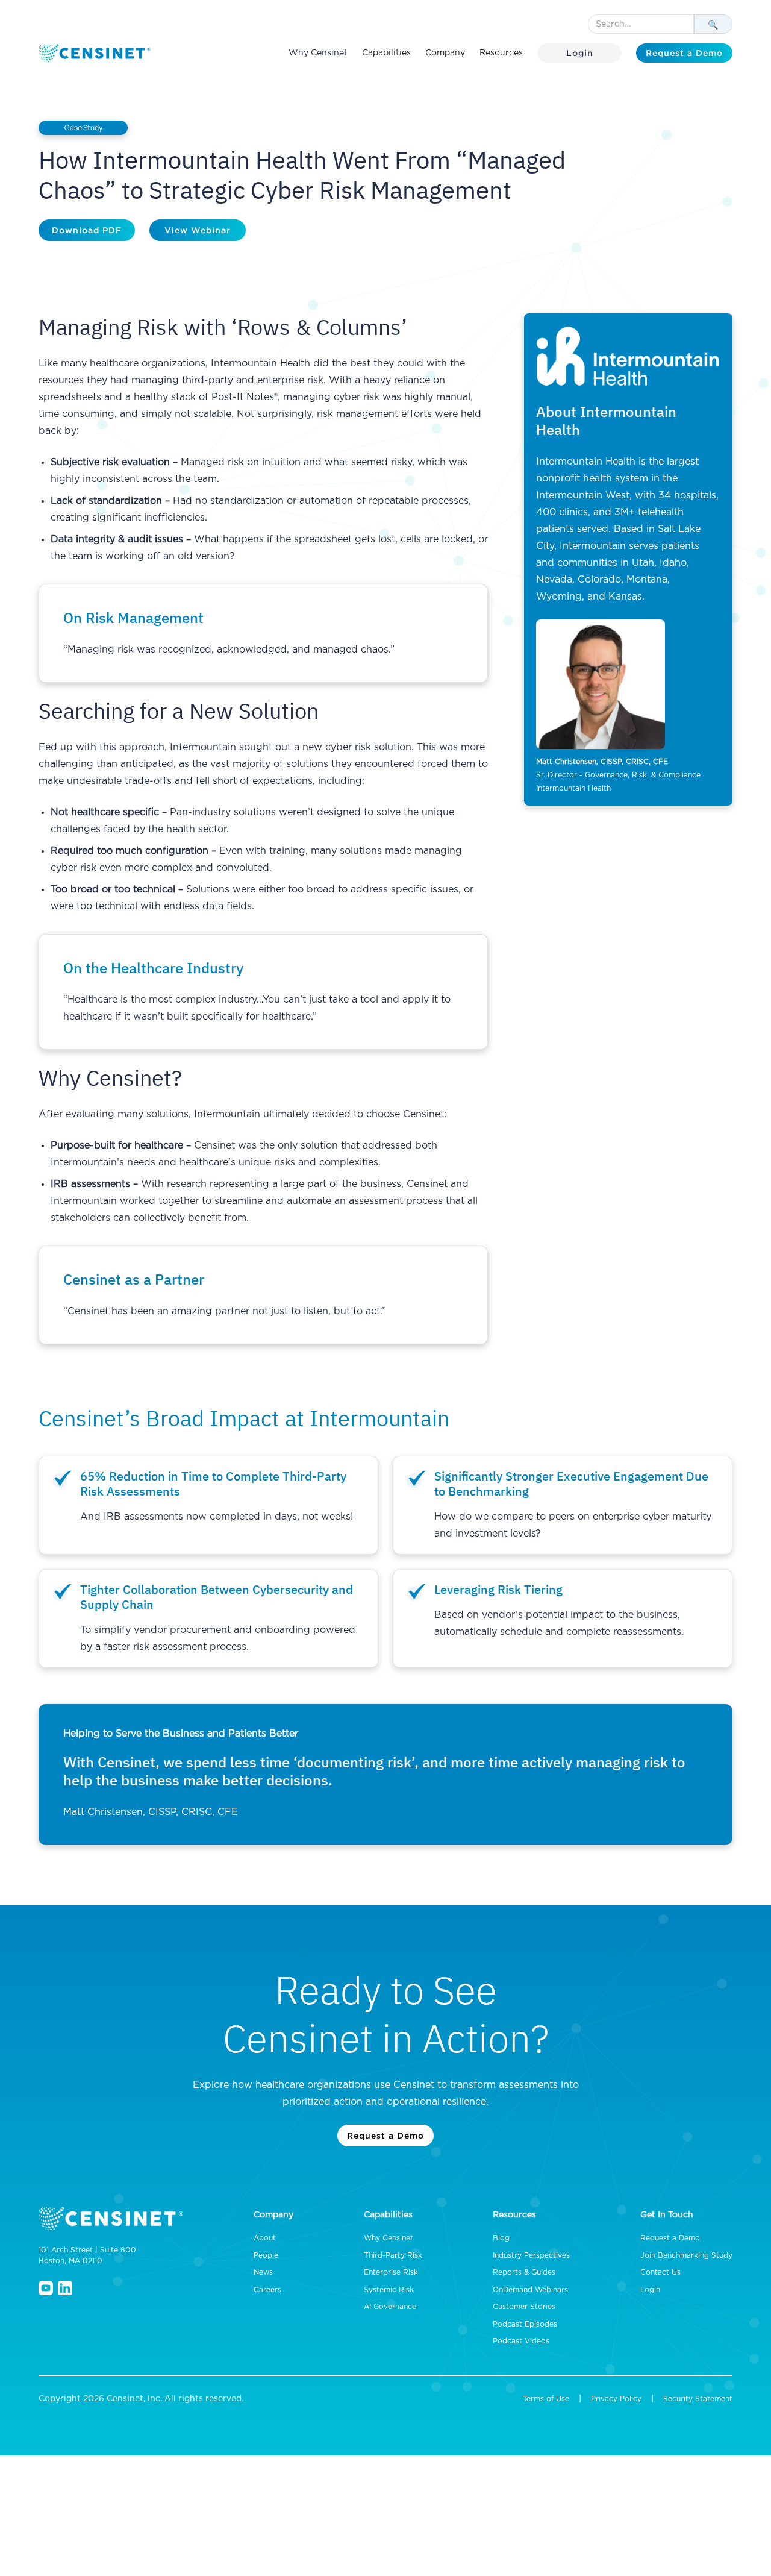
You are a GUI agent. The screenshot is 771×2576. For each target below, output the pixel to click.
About (265, 2238)
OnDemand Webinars (530, 2290)
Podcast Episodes (525, 2324)
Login (580, 53)
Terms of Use (546, 2399)
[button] (386, 53)
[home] (96, 53)
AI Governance (390, 2307)
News (263, 2272)
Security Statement (698, 2399)
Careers (267, 2290)
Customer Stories (524, 2307)
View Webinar (198, 230)
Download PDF (87, 230)
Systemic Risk (389, 2290)
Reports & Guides (524, 2272)
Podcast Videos (521, 2341)
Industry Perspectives (531, 2255)
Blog (501, 2238)
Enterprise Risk (391, 2272)
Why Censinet (318, 53)
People (266, 2255)
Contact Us (660, 2272)
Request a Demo (684, 53)
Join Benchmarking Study (686, 2255)
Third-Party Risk (393, 2255)
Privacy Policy (616, 2399)
